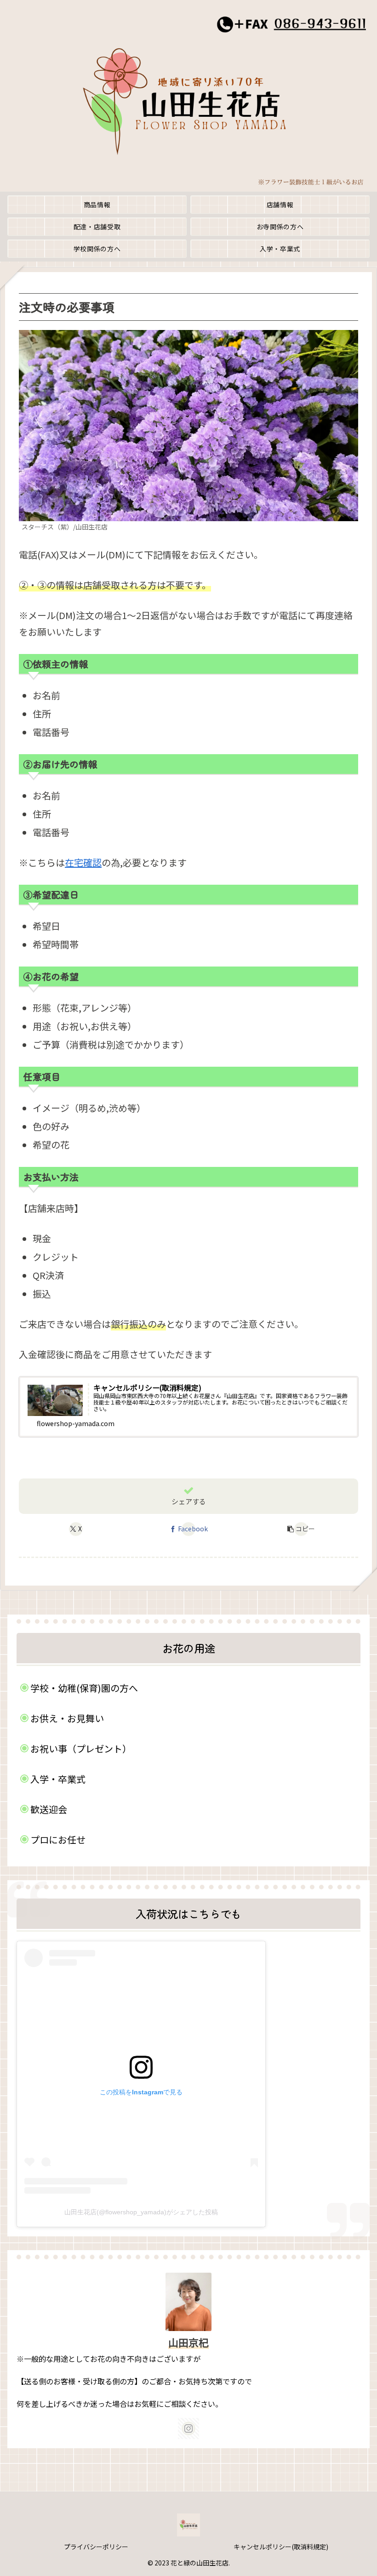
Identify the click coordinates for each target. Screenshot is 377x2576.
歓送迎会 (49, 1809)
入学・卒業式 (58, 1779)
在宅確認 (83, 862)
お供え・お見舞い (67, 1718)
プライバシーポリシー (96, 2547)
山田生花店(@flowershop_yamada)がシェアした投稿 (141, 2212)
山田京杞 (188, 2342)
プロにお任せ (58, 1840)
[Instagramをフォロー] (188, 2428)
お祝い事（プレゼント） (81, 1749)
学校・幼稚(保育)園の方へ (84, 1688)
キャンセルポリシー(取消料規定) (281, 2547)
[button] (301, 1529)
